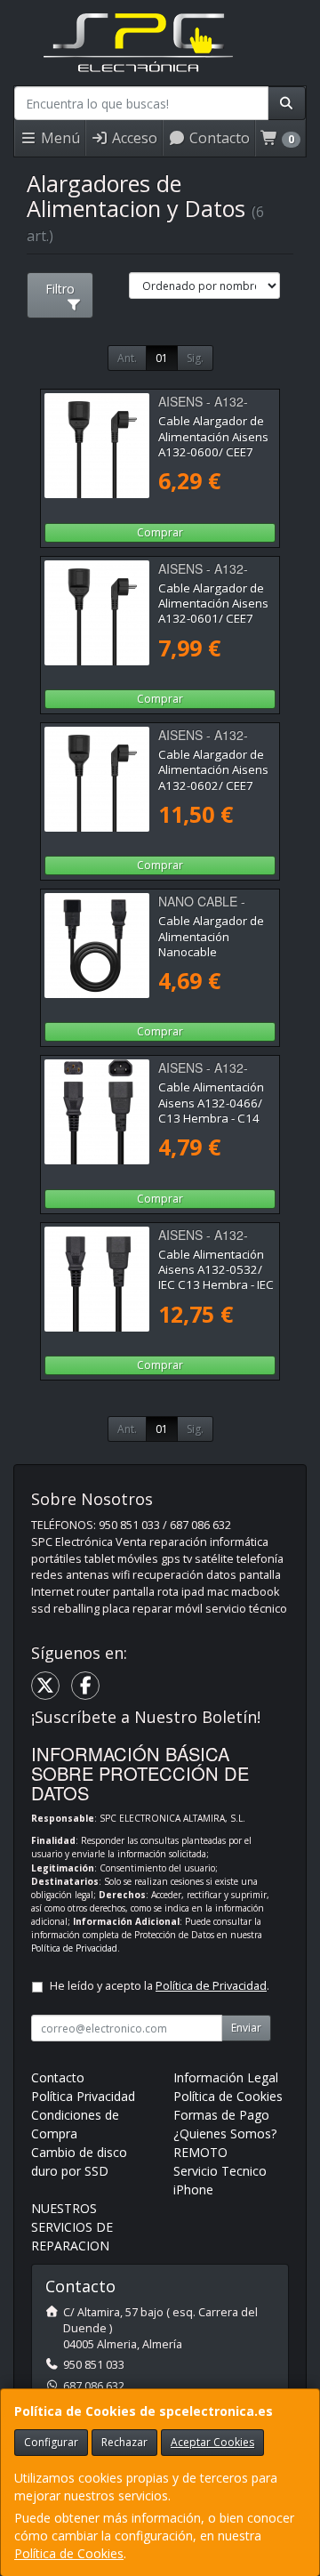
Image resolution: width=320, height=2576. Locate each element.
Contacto (218, 138)
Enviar (246, 2028)
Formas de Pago (221, 2115)
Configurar (51, 2442)
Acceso (133, 138)
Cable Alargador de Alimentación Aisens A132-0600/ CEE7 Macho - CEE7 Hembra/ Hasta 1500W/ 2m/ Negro (213, 459)
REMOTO (200, 2152)
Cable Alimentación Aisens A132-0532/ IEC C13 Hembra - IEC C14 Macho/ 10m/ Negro (216, 1285)
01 (162, 358)
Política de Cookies (69, 2553)
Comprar (160, 532)
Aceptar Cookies (212, 2442)
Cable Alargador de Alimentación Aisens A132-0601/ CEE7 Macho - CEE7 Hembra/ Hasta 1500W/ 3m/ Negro (213, 626)
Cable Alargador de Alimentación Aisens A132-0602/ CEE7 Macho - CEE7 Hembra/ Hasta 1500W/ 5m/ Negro (213, 793)
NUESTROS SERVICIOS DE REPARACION (72, 2227)
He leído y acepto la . (160, 1986)
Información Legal (226, 2077)
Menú (59, 138)
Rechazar (124, 2442)
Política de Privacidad (74, 1948)
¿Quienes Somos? (225, 2133)
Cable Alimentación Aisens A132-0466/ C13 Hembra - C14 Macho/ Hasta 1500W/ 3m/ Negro (211, 1118)
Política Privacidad (83, 2096)
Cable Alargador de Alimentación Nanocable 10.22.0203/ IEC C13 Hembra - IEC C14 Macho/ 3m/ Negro (214, 959)
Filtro (60, 289)
